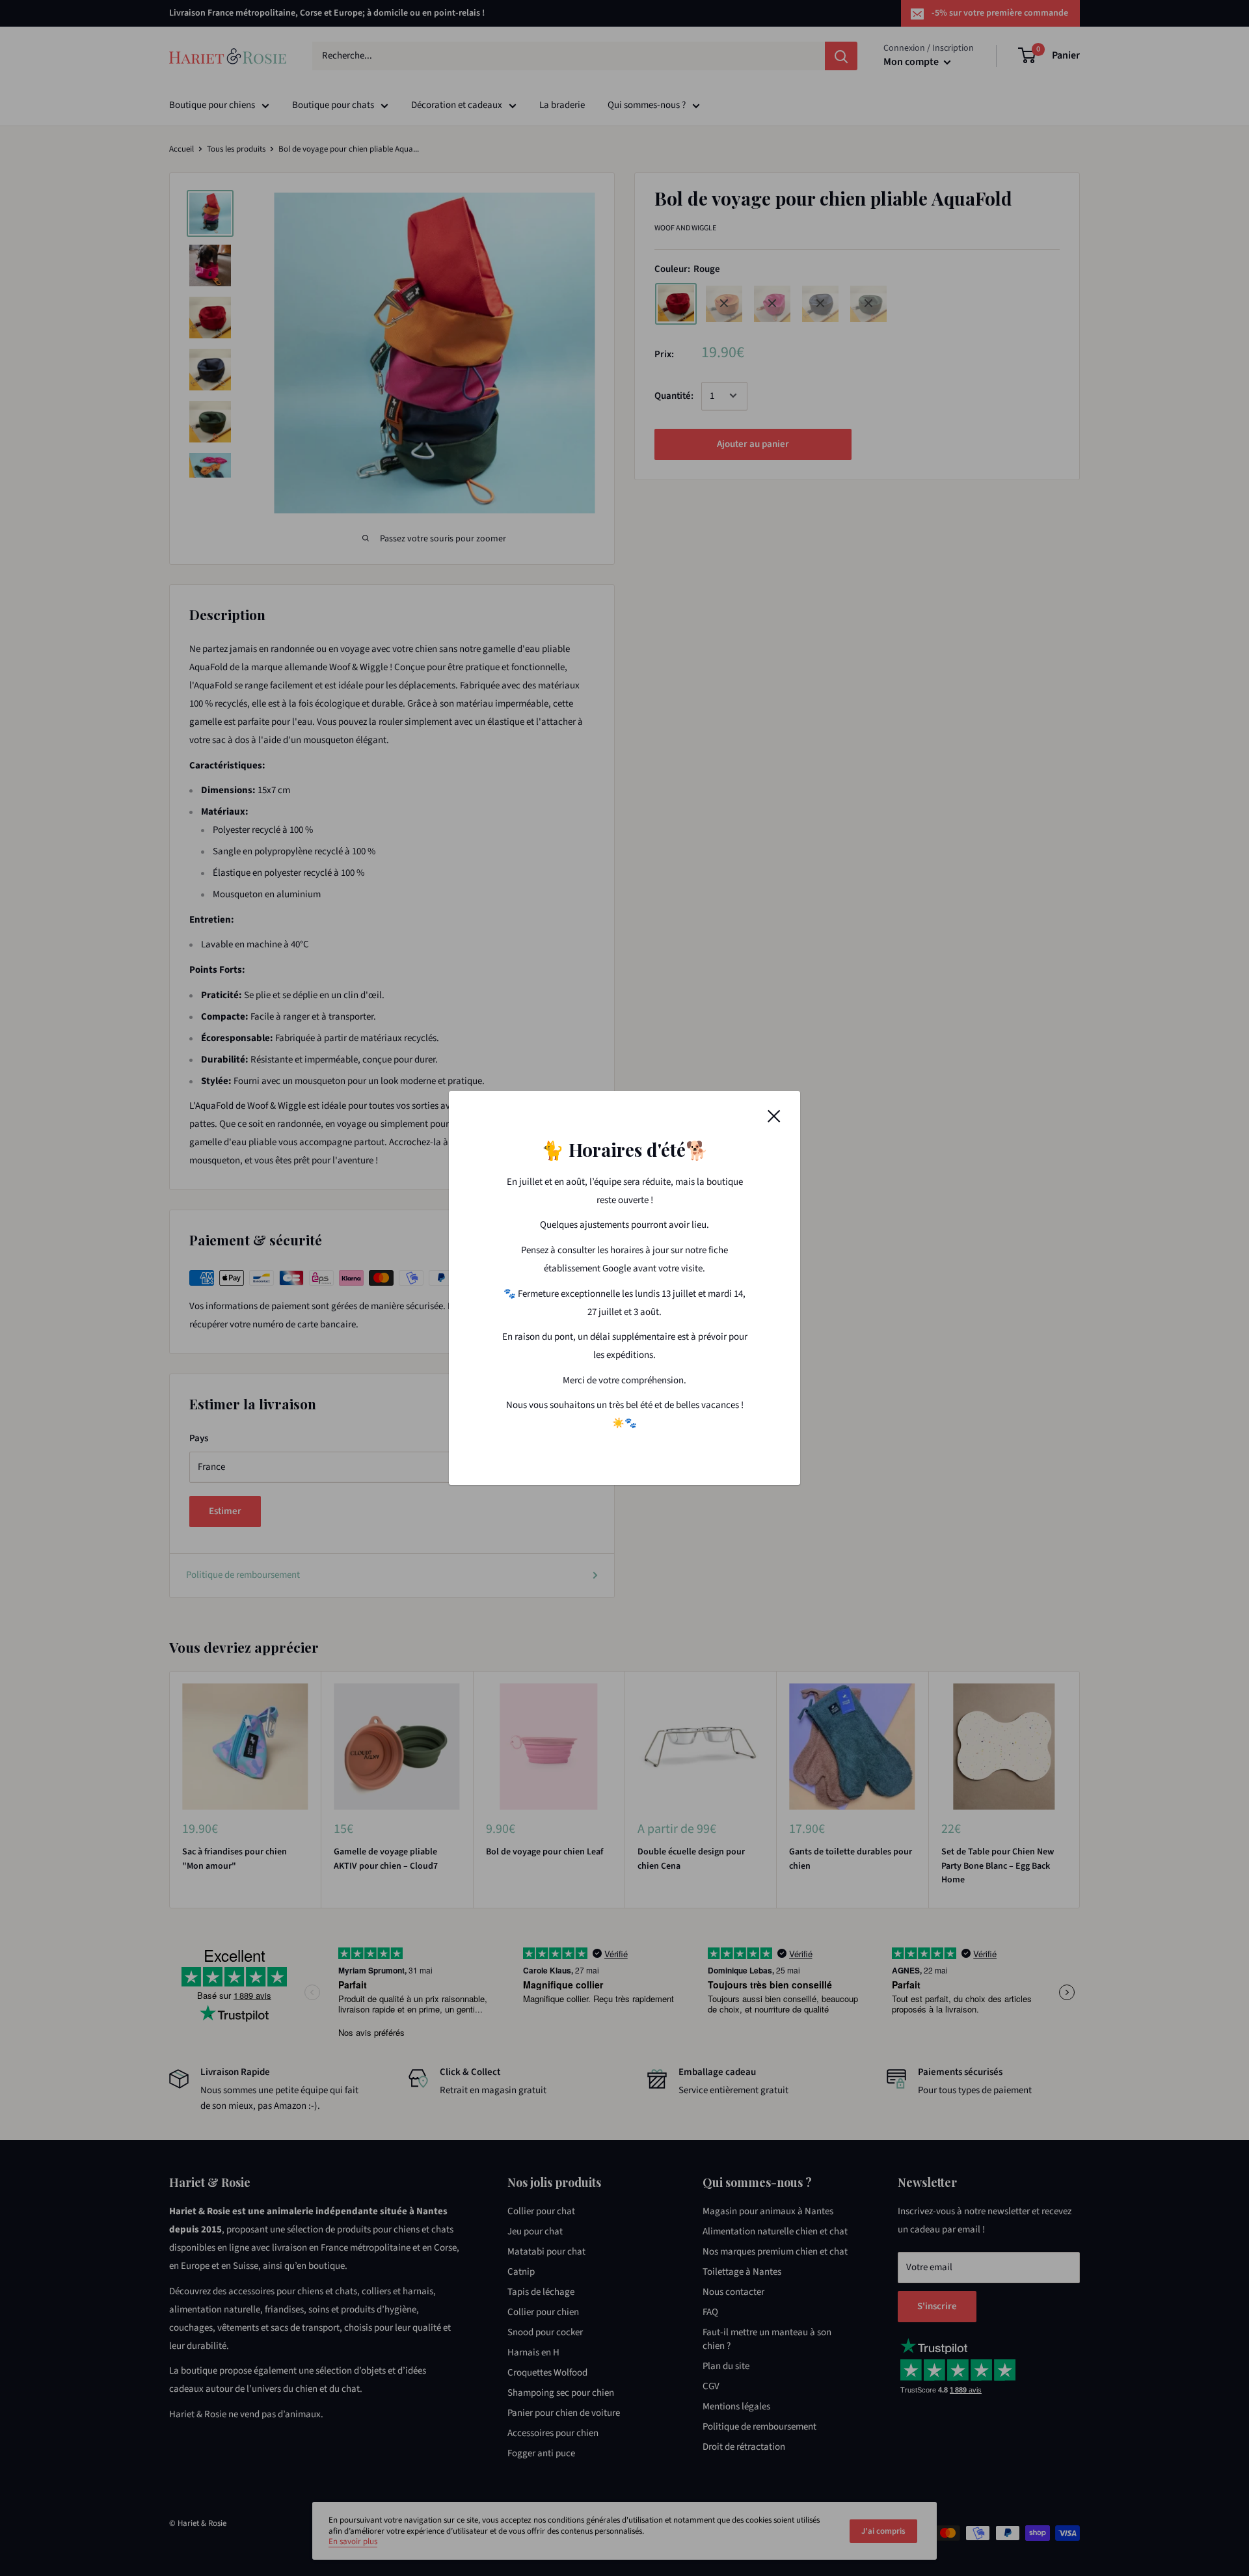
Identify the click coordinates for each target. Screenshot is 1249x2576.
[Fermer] (774, 1116)
